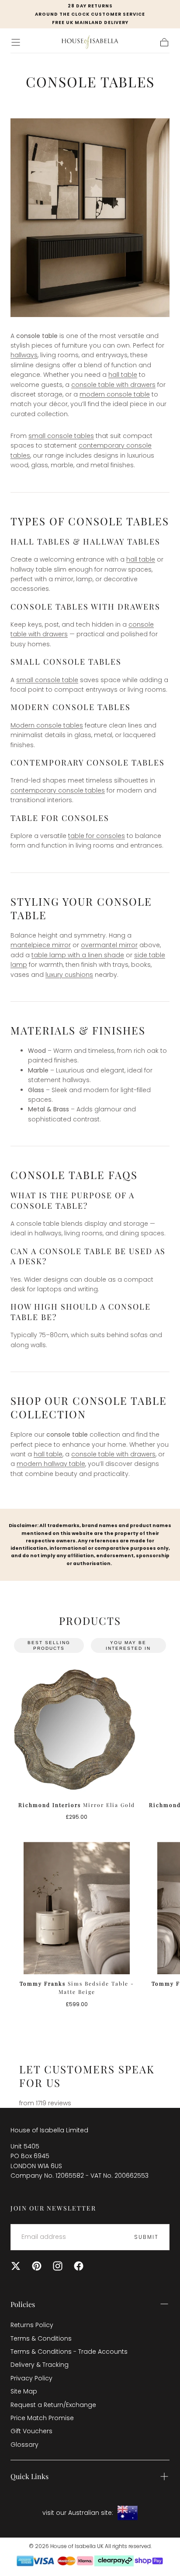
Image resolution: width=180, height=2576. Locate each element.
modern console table (115, 394)
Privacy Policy (31, 2378)
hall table (123, 375)
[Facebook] (79, 2266)
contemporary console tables (58, 790)
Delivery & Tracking (40, 2365)
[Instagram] (58, 2266)
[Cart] (164, 42)
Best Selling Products (49, 1645)
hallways (24, 355)
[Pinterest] (37, 2266)
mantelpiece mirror (41, 945)
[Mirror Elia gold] (77, 1729)
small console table (47, 680)
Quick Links (29, 2476)
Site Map (24, 2391)
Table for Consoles (60, 818)
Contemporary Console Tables (88, 762)
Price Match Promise (42, 2418)
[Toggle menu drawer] (16, 42)
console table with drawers (113, 385)
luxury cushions (69, 975)
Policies (23, 2304)
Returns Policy (32, 2325)
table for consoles (97, 836)
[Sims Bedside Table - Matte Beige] (77, 1908)
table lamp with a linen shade (78, 955)
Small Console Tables (66, 662)
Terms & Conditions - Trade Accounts (69, 2352)
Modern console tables (47, 725)
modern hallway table (51, 1464)
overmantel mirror (109, 945)
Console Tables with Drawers (85, 607)
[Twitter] (16, 2266)
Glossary (24, 2445)
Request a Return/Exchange (53, 2405)
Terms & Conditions (41, 2338)
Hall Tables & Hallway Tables (85, 541)
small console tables (61, 436)
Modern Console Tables (71, 707)
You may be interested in (128, 1645)
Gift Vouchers (31, 2431)
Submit (146, 2237)
